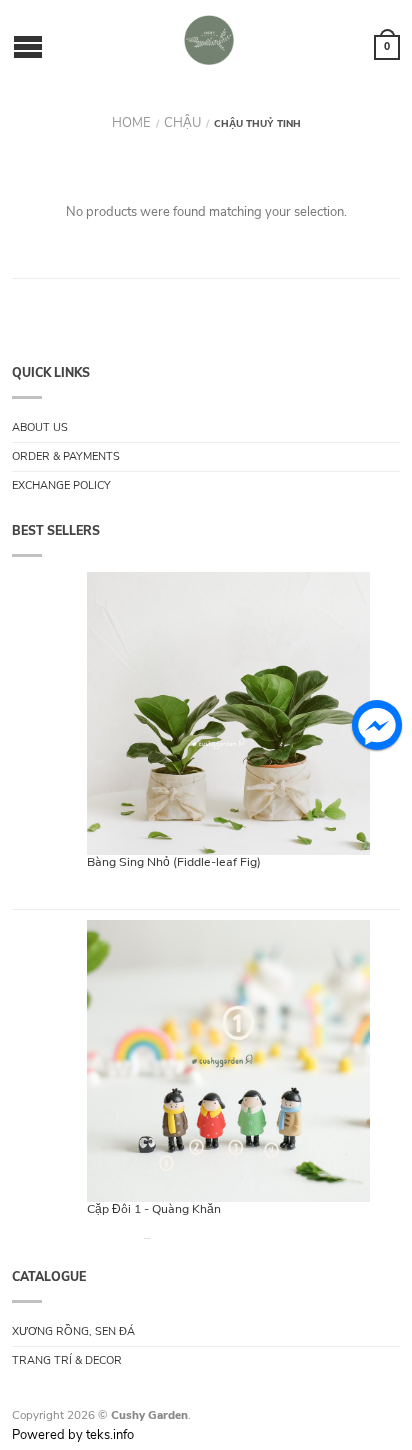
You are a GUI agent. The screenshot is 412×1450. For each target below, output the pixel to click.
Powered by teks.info (73, 1435)
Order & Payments (66, 456)
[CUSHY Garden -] (208, 40)
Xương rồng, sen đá (73, 1331)
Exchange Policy (61, 485)
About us (40, 427)
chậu (182, 123)
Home (131, 123)
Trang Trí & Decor (67, 1360)
